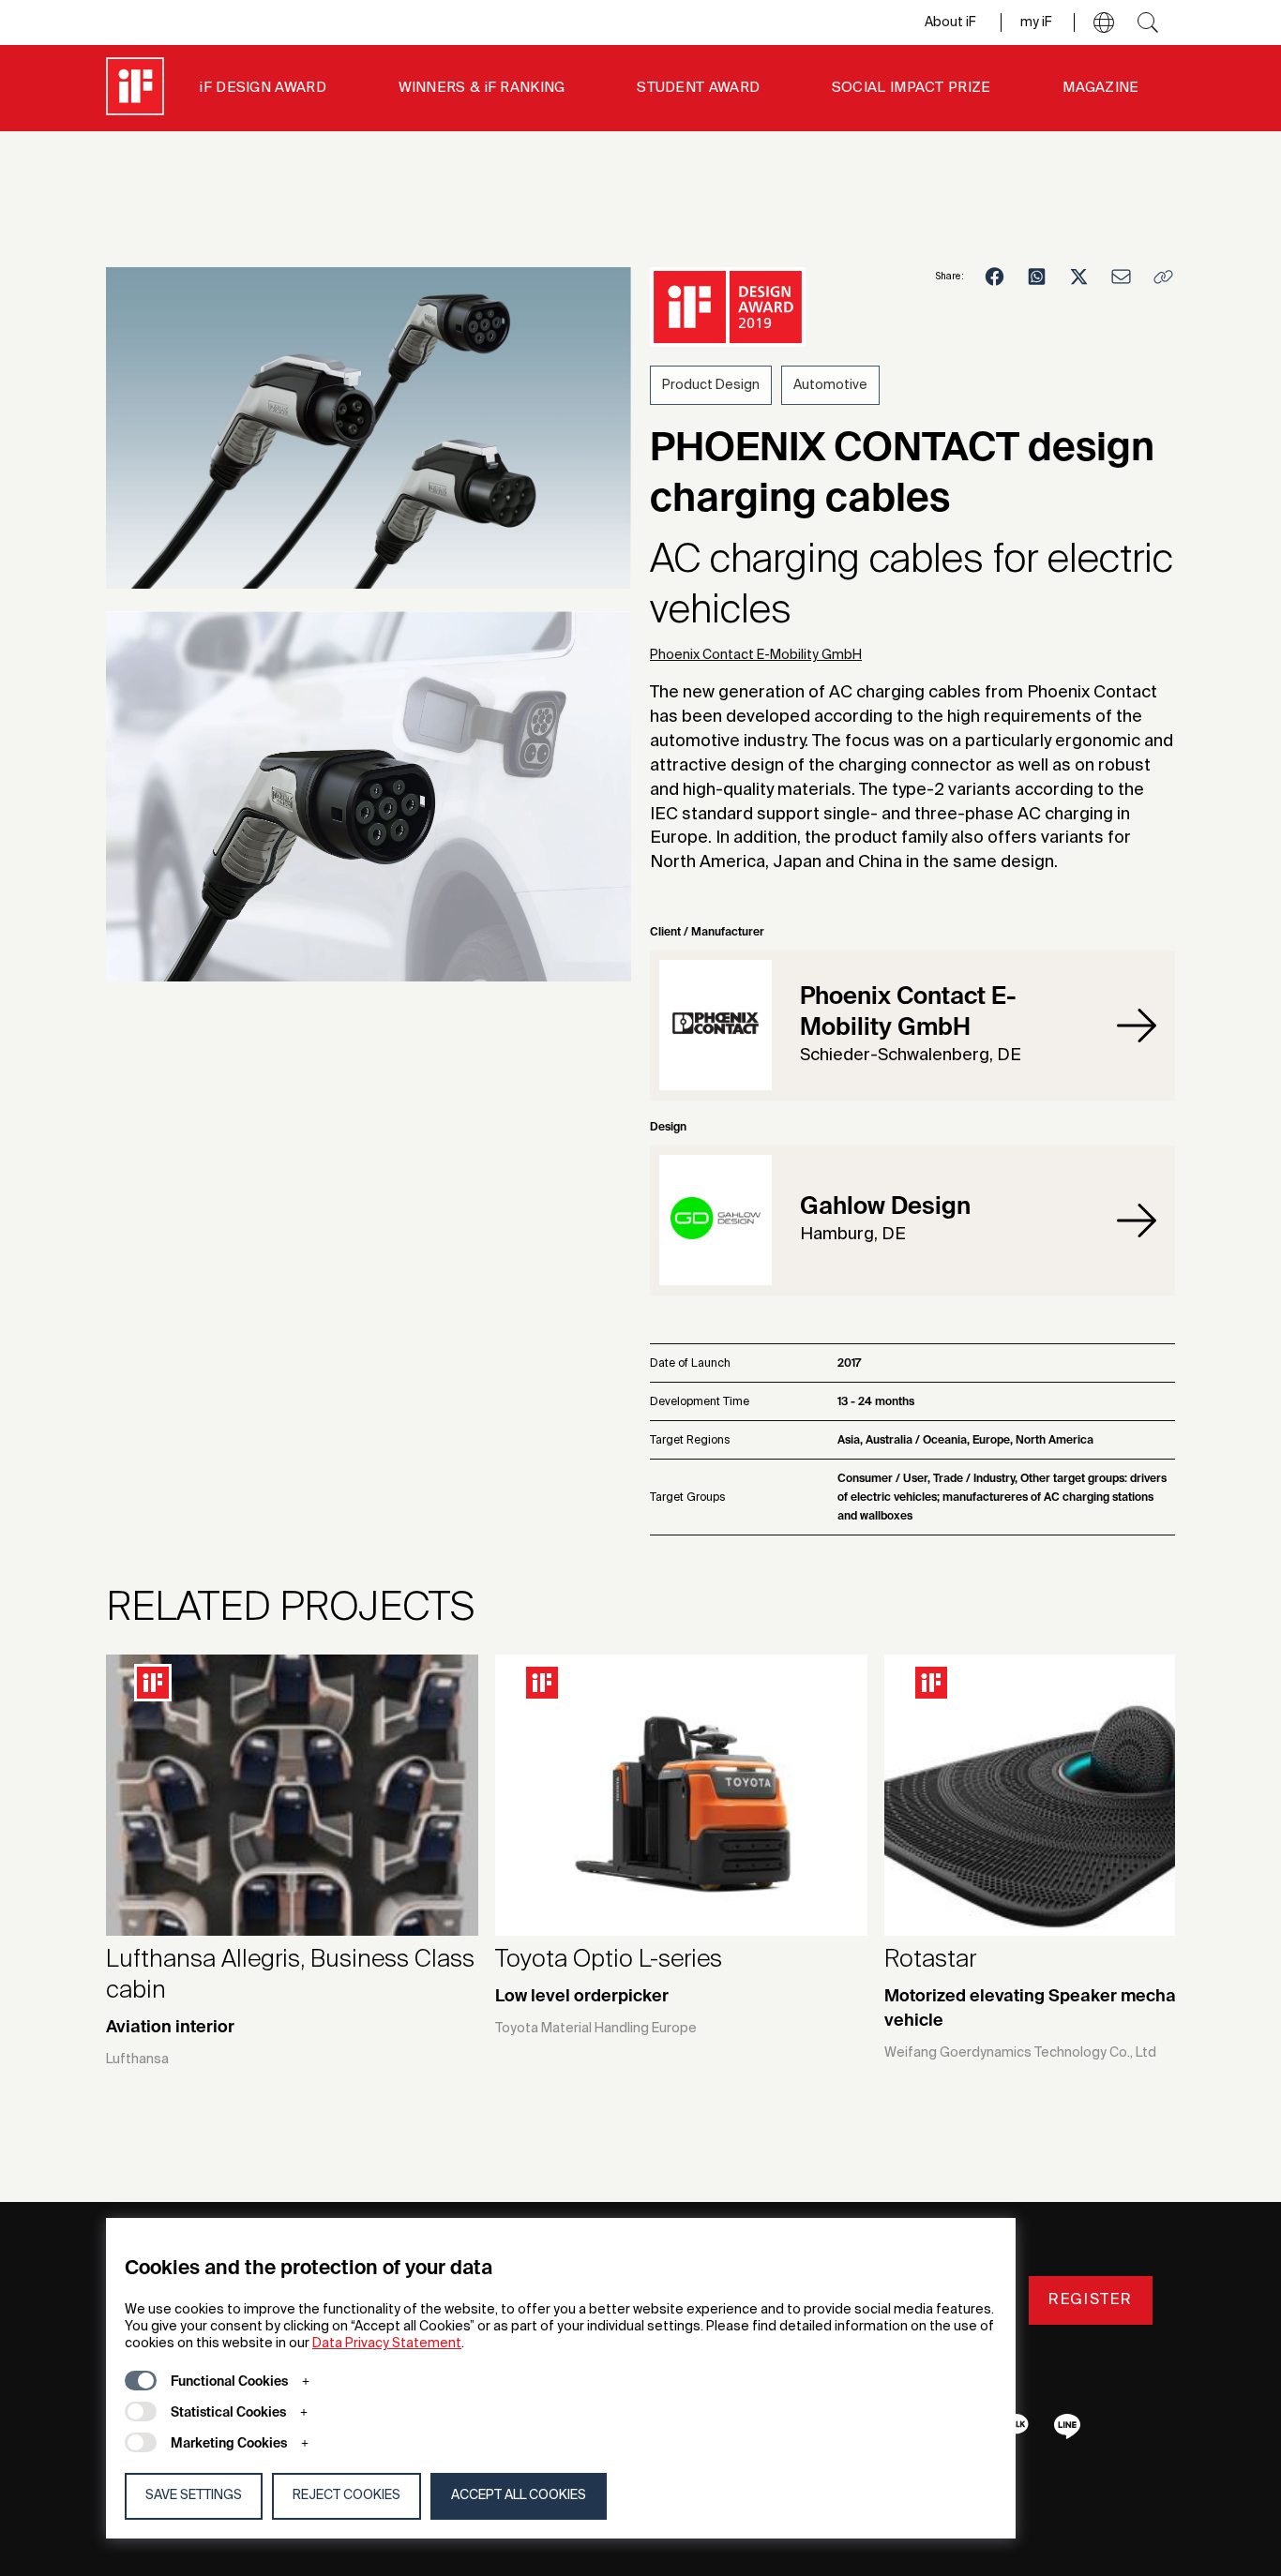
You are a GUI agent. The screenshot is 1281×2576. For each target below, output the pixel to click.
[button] (1104, 22)
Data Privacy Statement (387, 2344)
